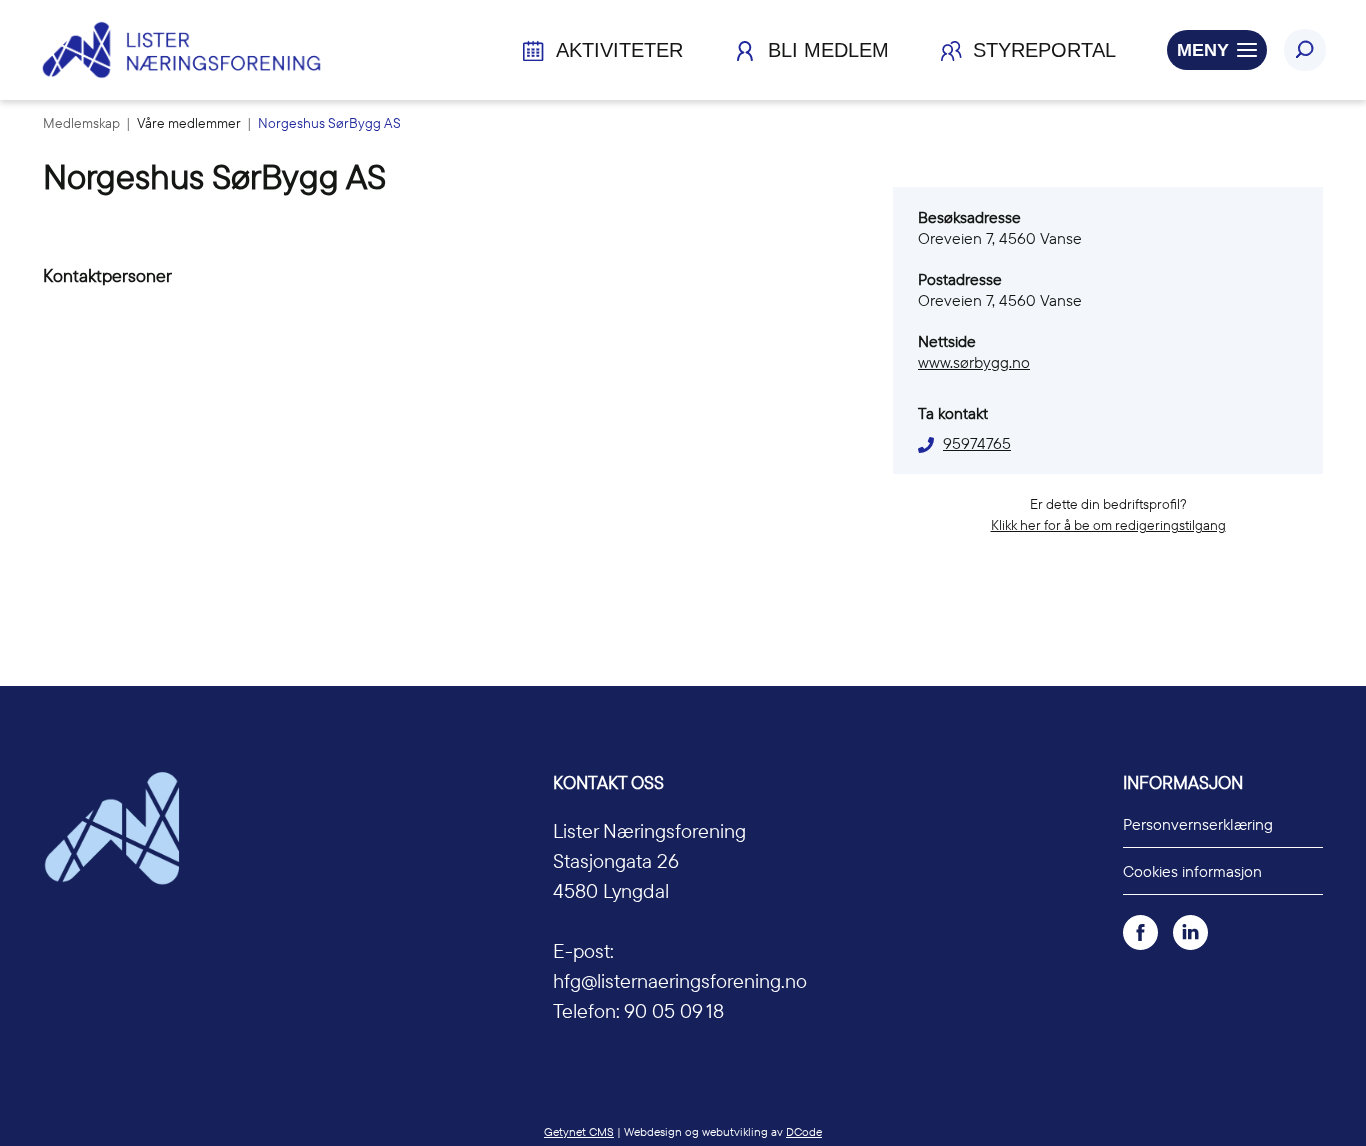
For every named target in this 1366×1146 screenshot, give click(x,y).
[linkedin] (1190, 931)
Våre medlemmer (190, 123)
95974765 (977, 443)
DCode (804, 1131)
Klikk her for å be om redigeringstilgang (1108, 525)
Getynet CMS (579, 1131)
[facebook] (1140, 931)
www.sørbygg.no (974, 362)
